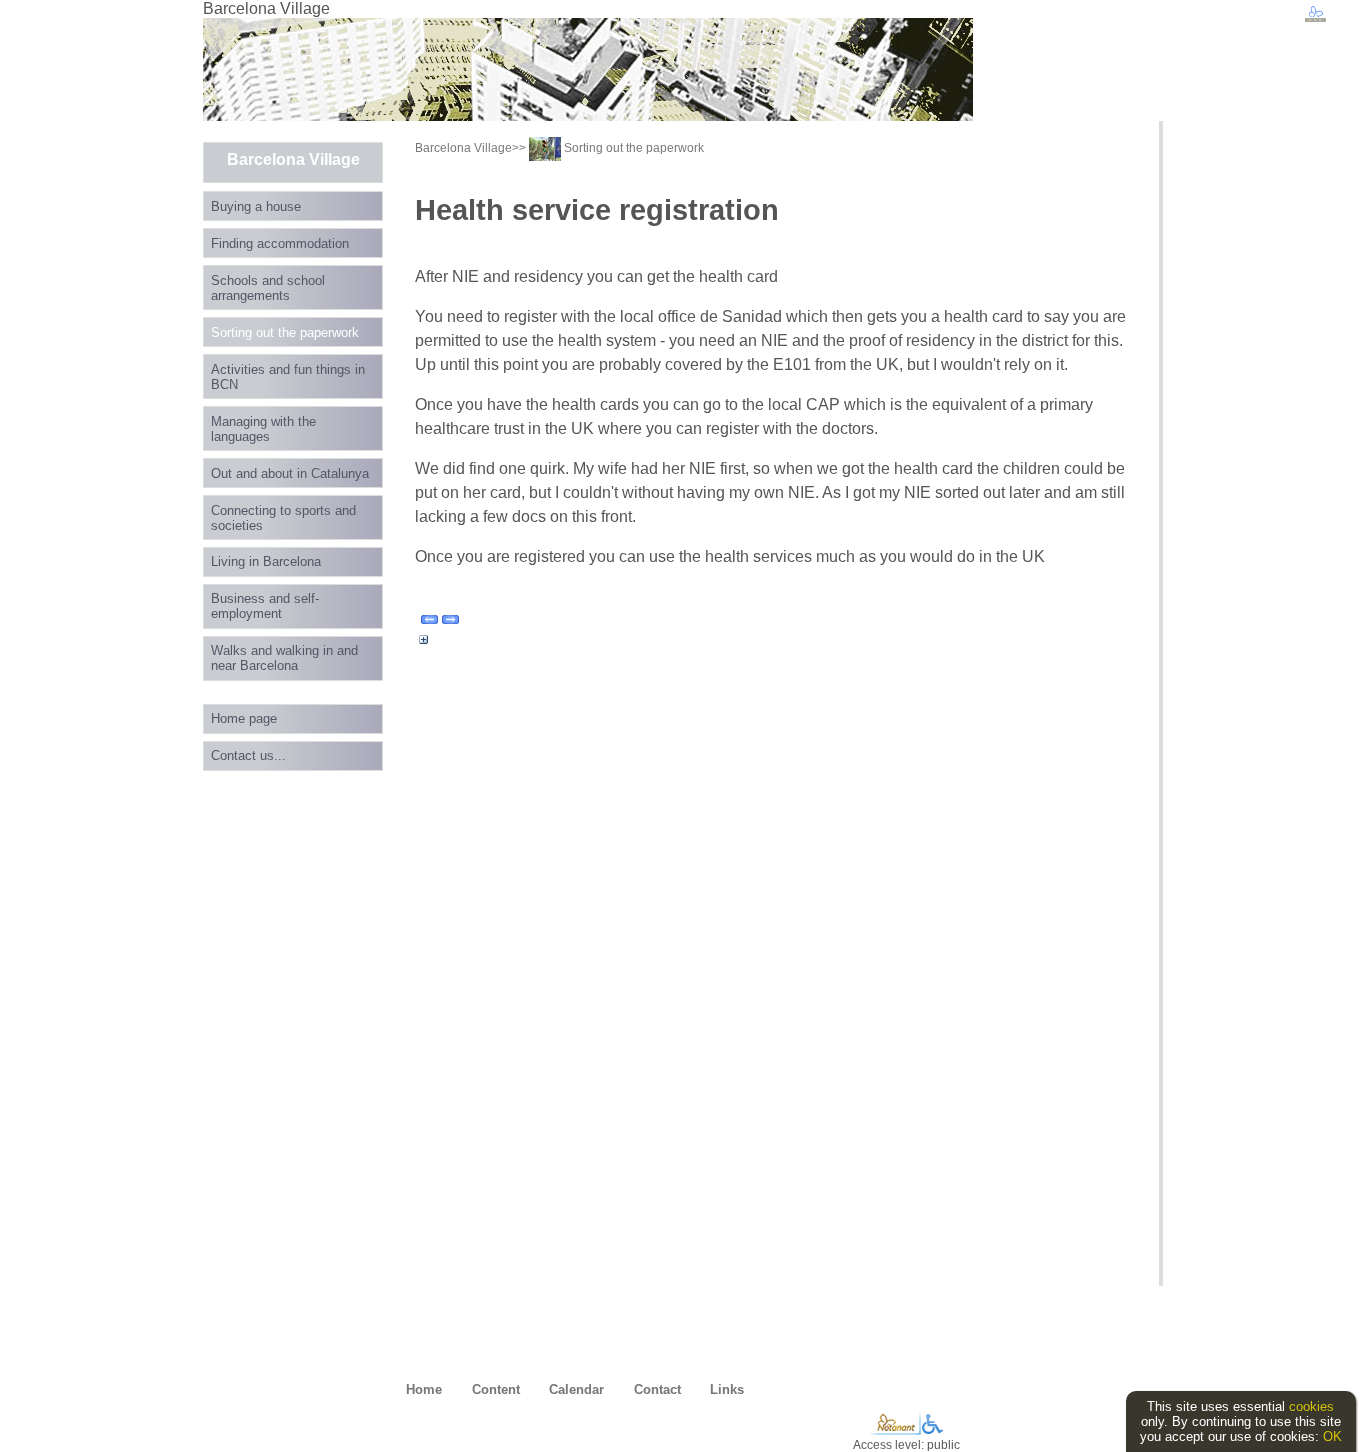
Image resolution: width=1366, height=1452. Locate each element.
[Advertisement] (263, 1078)
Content (496, 1389)
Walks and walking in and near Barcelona (284, 658)
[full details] (424, 644)
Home (424, 1389)
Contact (657, 1389)
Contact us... (248, 755)
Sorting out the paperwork (285, 332)
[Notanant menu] (895, 1430)
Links (727, 1389)
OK (1332, 1436)
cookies (1311, 1406)
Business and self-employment (265, 606)
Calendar (576, 1389)
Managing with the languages (263, 429)
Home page (244, 718)
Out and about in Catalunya (290, 473)
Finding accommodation (280, 243)
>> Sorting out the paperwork (608, 148)
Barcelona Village (293, 159)
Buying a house (256, 206)
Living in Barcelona (266, 561)
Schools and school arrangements (268, 288)
